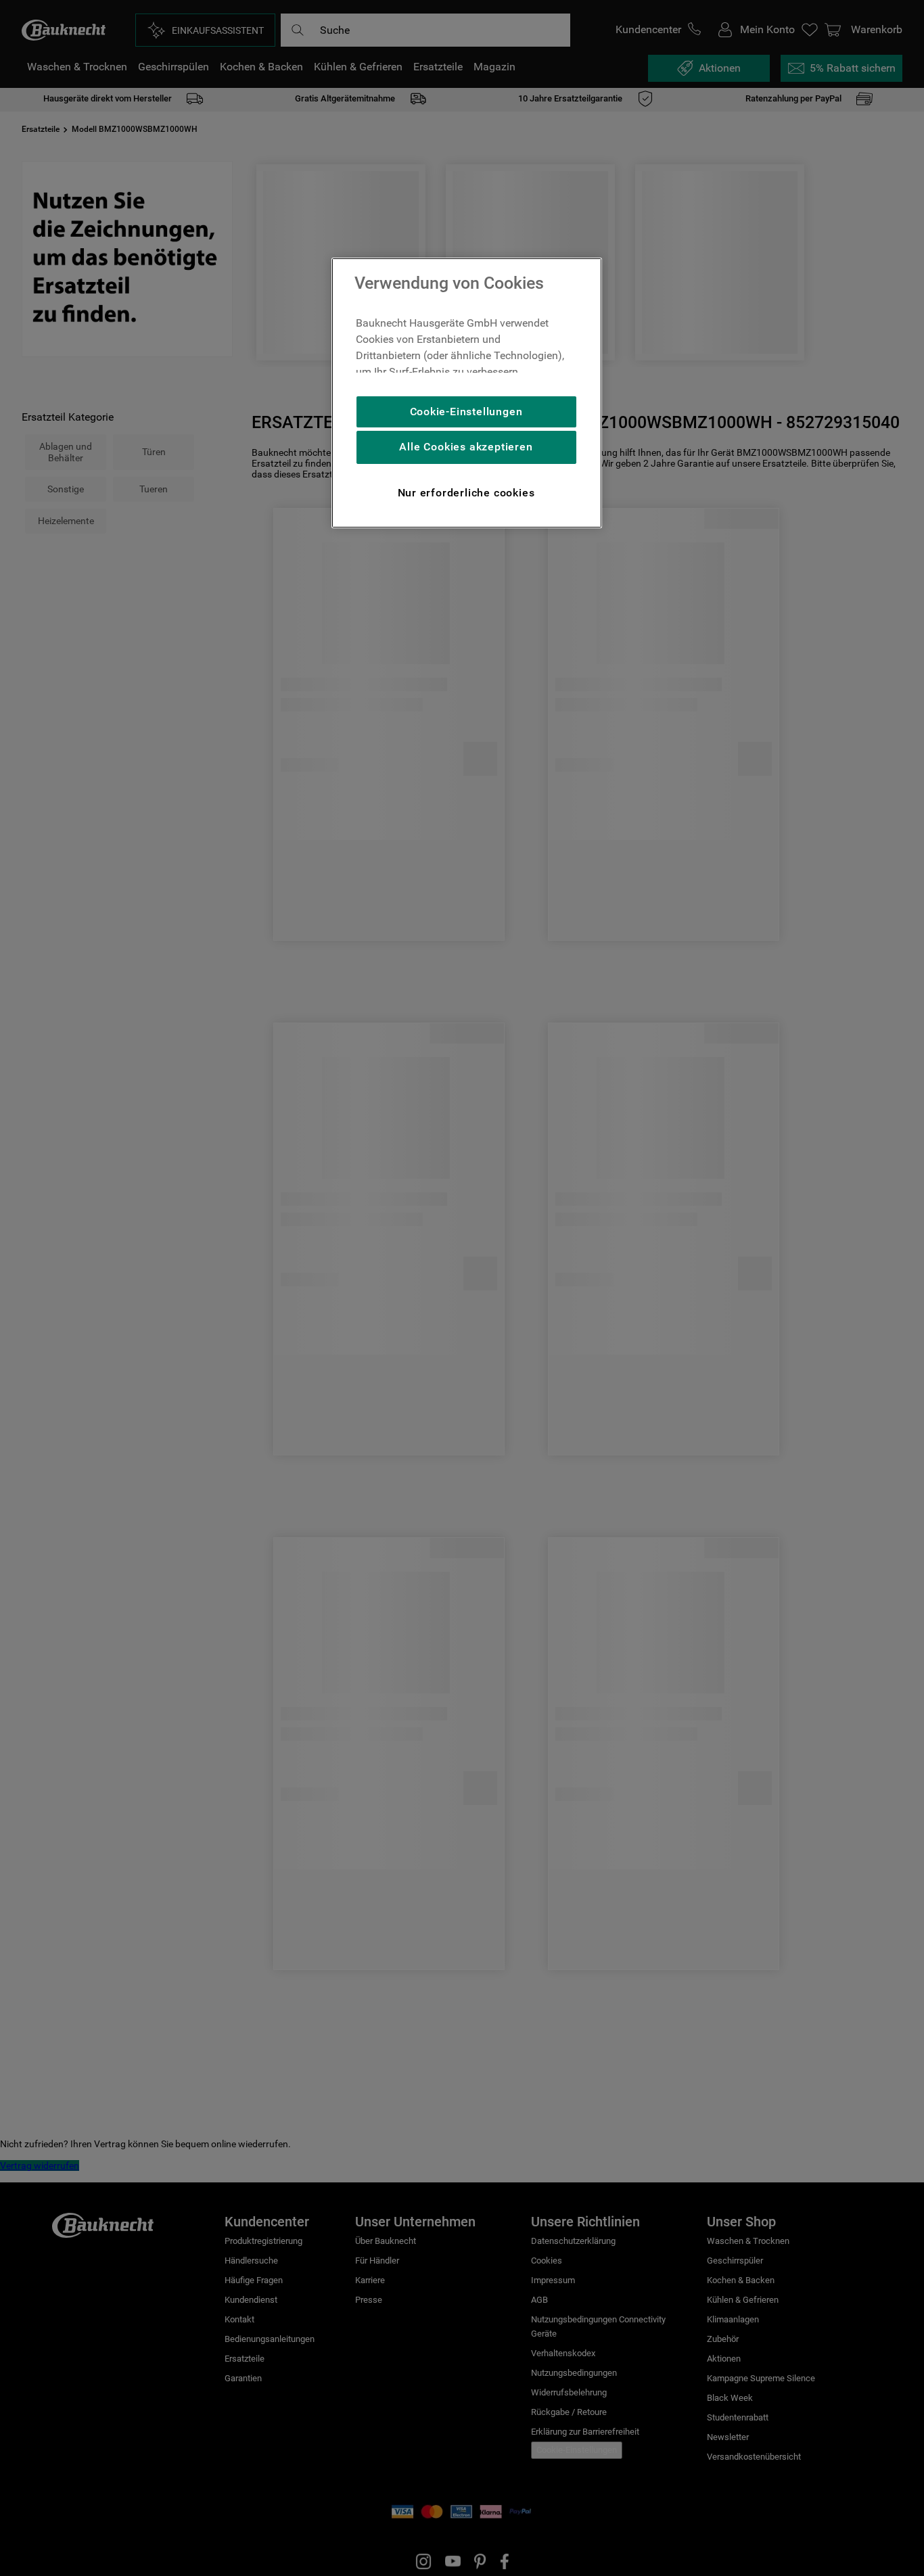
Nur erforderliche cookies (466, 493)
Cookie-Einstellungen (466, 412)
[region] (467, 393)
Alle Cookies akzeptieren (466, 447)
